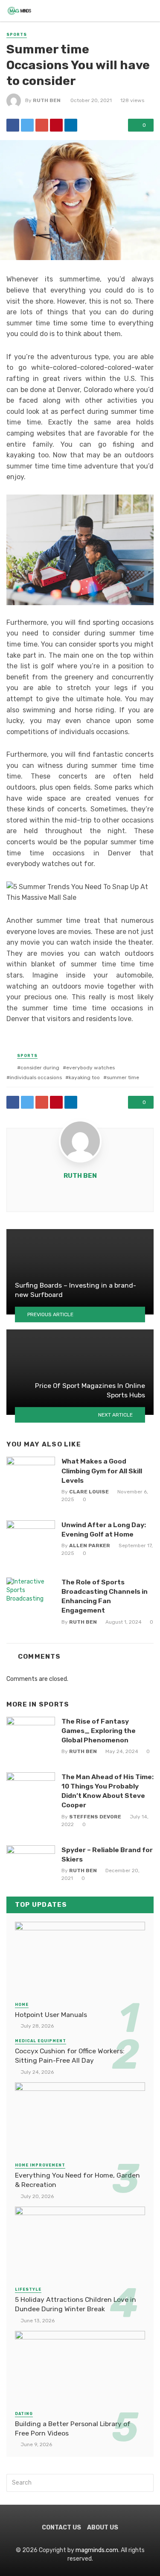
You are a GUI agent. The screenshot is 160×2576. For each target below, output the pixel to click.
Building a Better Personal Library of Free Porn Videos (73, 2428)
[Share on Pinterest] (56, 125)
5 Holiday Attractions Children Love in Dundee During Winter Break (76, 2304)
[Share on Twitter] (27, 125)
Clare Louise (89, 1492)
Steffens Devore (95, 1817)
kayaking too (84, 1077)
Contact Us (61, 2528)
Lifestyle (28, 2289)
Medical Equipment (41, 2041)
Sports (17, 35)
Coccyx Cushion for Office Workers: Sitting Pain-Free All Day (70, 2056)
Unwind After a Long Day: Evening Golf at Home (104, 1529)
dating (24, 2414)
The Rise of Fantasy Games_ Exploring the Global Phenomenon (99, 1731)
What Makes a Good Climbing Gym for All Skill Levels (102, 1471)
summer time (123, 1077)
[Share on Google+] (42, 125)
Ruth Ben (47, 100)
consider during (40, 1068)
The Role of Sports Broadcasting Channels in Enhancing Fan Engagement (105, 1596)
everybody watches (90, 1068)
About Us (103, 2528)
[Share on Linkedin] (71, 125)
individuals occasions (36, 1077)
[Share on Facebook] (13, 125)
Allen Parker (90, 1546)
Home (22, 2005)
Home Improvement (40, 2165)
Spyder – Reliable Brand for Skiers (107, 1854)
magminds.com (97, 2550)
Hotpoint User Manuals (51, 2015)
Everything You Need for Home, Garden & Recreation (77, 2180)
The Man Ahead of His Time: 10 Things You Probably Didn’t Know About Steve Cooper (108, 1791)
